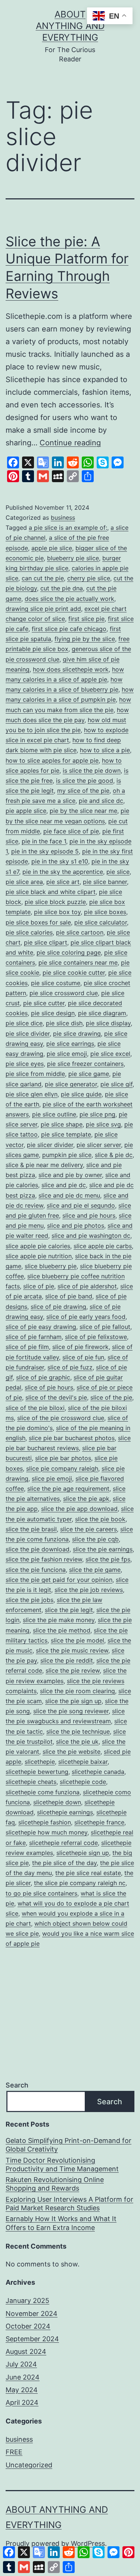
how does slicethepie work (71, 669)
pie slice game (89, 1074)
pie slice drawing (77, 1034)
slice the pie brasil (31, 1529)
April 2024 (22, 2402)
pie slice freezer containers (85, 1064)
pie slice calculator (101, 922)
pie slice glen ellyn (32, 1094)
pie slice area (24, 882)
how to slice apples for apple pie (52, 760)
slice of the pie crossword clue (61, 1418)
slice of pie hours (49, 1387)
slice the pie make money (59, 1620)
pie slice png (97, 1114)
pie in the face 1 (44, 841)
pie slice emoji (67, 1054)
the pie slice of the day (64, 1863)
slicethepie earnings (65, 1812)
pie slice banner (105, 882)
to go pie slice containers (41, 1893)
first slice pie (86, 619)
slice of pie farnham (34, 1337)
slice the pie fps (108, 1559)
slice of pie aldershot (87, 1286)
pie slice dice (24, 1023)
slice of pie (39, 1286)
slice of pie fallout (105, 1327)
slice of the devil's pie (56, 1397)
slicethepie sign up (83, 1853)
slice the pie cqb (95, 1539)
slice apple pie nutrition (39, 1256)
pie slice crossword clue (64, 993)
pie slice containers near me (78, 962)
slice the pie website (71, 1752)
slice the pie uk (77, 1742)
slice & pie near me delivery (44, 1165)
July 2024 (21, 2364)
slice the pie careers (88, 1529)
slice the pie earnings (103, 1549)
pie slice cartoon (80, 932)
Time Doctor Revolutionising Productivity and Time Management (62, 2165)
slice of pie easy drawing (41, 1327)
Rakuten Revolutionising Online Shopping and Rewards (55, 2184)
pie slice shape (62, 1124)
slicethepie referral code (63, 1843)
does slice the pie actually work (69, 599)
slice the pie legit (69, 1610)
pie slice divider (28, 1034)
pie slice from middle (35, 1074)
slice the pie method (62, 1630)
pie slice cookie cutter (74, 973)
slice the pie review (73, 1670)
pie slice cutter (44, 1003)
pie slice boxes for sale (38, 922)
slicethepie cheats (31, 1782)
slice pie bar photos (63, 1458)
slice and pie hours (89, 1215)
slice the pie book (100, 1519)
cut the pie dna (62, 588)
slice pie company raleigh (62, 1468)
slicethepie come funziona (43, 1792)
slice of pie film (27, 1347)
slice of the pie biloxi (35, 1408)
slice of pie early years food (86, 1317)
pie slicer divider (50, 1145)
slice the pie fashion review (44, 1559)
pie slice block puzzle (55, 902)
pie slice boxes (105, 912)
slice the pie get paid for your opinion (59, 1580)
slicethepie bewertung (37, 1772)
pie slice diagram (102, 1013)
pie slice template (66, 1134)
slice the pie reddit (67, 1660)
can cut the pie (43, 578)
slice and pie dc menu (69, 1195)
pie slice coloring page (69, 952)
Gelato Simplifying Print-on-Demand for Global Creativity (69, 2145)
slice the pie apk (86, 1499)
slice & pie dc (114, 1155)
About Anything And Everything (70, 26)
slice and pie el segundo (81, 1205)
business (63, 518)
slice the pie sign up (73, 1701)
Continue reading (70, 443)
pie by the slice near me (83, 811)
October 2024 (28, 2326)
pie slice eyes (25, 1064)
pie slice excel (110, 1054)
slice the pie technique (78, 1731)
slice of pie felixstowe (96, 1337)
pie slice (118, 872)
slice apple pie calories (38, 1246)
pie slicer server (99, 1145)
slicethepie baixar (83, 1762)
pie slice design (53, 1013)
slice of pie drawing (58, 1307)
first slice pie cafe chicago (69, 629)
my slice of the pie (83, 791)
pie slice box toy (57, 912)
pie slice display (108, 1023)
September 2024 (32, 2339)
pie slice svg (103, 1124)
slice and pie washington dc (91, 1236)
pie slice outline (54, 1114)
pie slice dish (64, 1023)
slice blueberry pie (51, 1266)
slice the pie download (38, 1549)
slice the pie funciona (36, 1570)
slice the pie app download (79, 1509)
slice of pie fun (83, 1357)
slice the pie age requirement (68, 1489)
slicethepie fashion (45, 1822)
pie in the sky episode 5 (45, 851)
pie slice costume (56, 983)
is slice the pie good (85, 781)
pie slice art (63, 882)
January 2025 (27, 2301)
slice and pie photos (76, 1225)
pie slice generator (71, 1084)
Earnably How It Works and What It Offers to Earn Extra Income (61, 2223)
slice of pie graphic (43, 1377)
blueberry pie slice (73, 558)
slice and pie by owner (70, 1175)
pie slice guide (81, 1094)
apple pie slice (52, 548)
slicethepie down (57, 1802)
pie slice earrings (70, 1044)
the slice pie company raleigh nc (80, 1883)
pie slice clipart (46, 942)
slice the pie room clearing (77, 1691)
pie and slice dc (101, 801)
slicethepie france (99, 1822)
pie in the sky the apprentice (63, 872)
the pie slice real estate (88, 1873)
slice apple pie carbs (103, 1246)
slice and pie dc (64, 1185)
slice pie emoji (52, 1478)
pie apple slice (26, 811)
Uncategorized (29, 2465)
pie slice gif (116, 1084)
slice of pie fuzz (70, 1367)
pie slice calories (29, 932)
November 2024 (32, 2314)
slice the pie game (95, 1570)
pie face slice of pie (71, 831)
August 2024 (26, 2351)
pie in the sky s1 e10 (60, 861)
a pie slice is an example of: (68, 528)
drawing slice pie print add (43, 609)
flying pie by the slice (85, 639)
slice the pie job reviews (89, 1590)
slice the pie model (77, 1640)
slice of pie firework (80, 1347)
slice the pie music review (72, 1650)
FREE (14, 2452)
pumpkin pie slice (67, 1155)
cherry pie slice (89, 578)
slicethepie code (83, 1782)
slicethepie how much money (46, 1832)
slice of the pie (111, 1397)
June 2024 (23, 2377)
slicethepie (40, 1762)
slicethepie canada (98, 1772)
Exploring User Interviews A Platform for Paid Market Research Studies (69, 2204)
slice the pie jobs (29, 1600)
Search (17, 2085)
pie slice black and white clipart (51, 892)
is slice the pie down (92, 770)
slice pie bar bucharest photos (72, 1438)
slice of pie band (69, 1296)
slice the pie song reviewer (71, 1711)
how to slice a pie (105, 750)
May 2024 (22, 2390)
